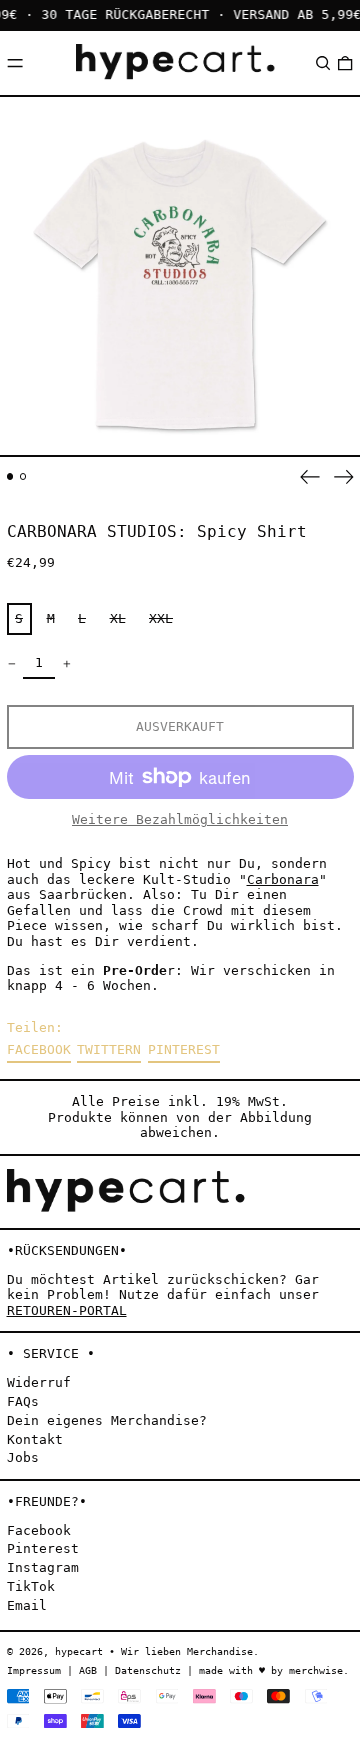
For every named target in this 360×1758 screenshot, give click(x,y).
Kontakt (35, 1439)
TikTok (31, 1586)
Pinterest (43, 1548)
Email (27, 1605)
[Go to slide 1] (10, 476)
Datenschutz (148, 1670)
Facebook (39, 1530)
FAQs (23, 1401)
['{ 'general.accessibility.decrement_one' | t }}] (11, 663)
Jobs (23, 1457)
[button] (323, 62)
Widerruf (39, 1382)
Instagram (43, 1567)
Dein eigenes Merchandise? (107, 1420)
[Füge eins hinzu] (66, 663)
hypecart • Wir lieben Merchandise (154, 1651)
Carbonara (283, 879)
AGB (88, 1670)
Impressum (34, 1670)
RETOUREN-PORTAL (67, 1310)
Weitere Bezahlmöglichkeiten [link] (180, 819)
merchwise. (319, 1670)
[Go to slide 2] (23, 476)
